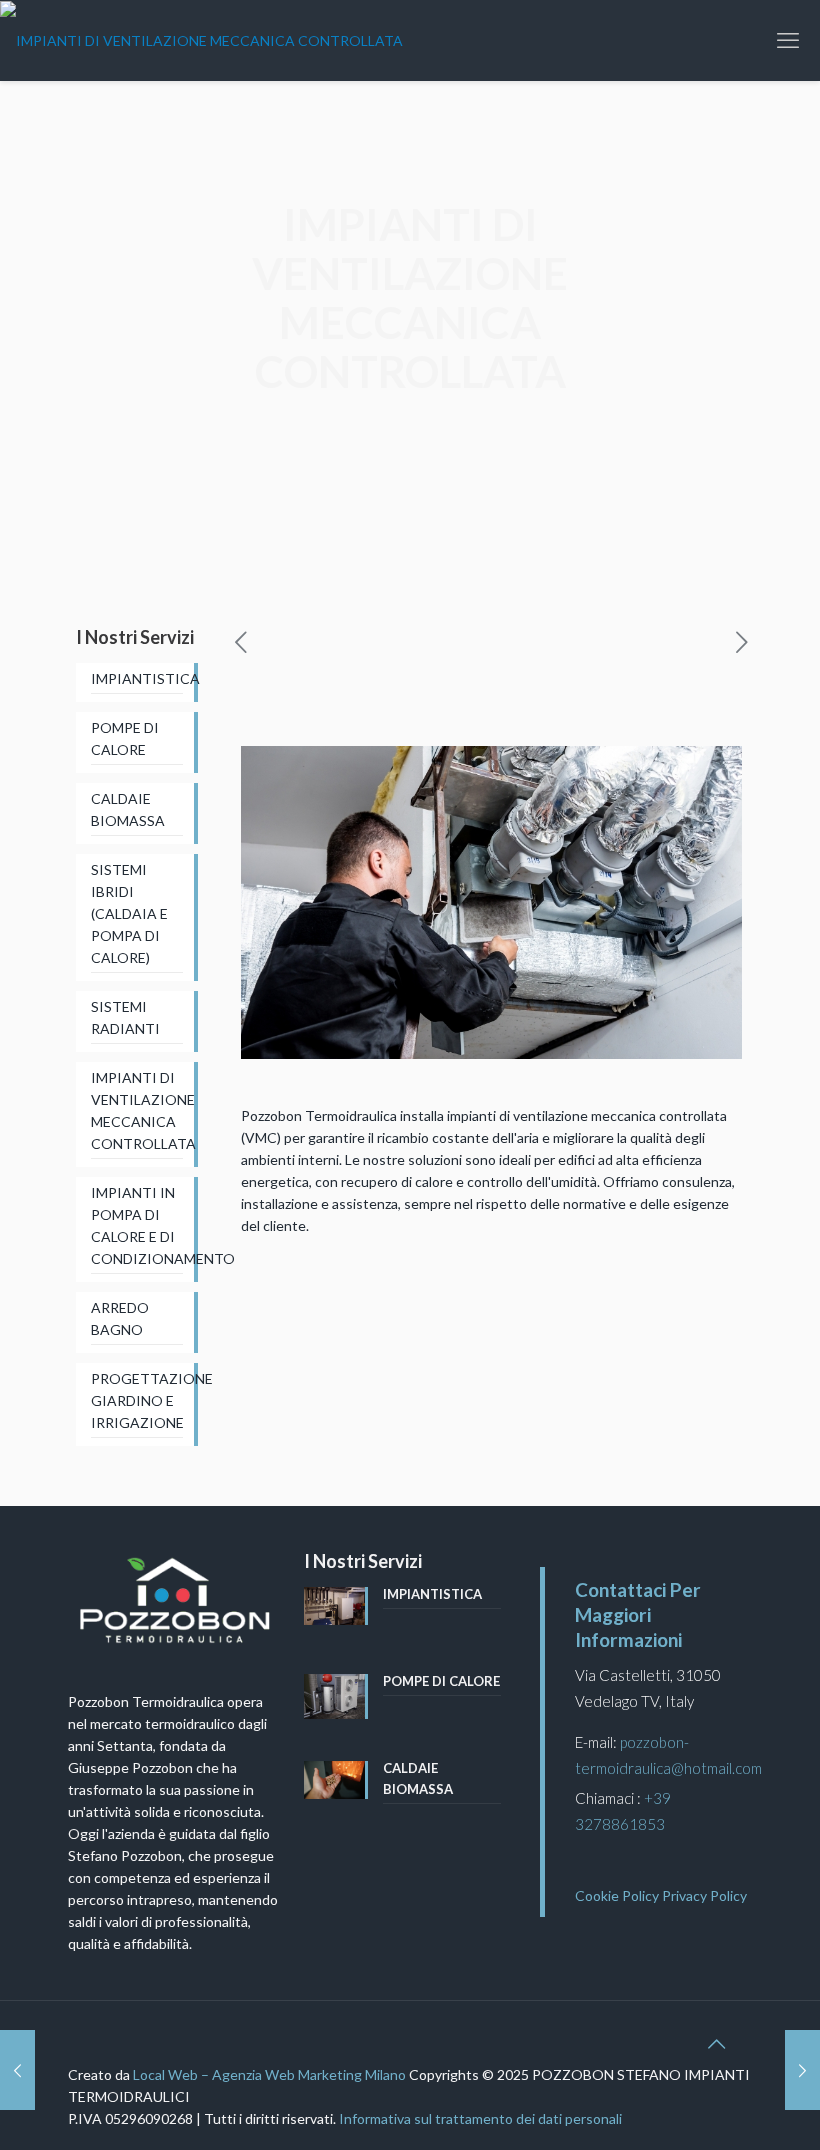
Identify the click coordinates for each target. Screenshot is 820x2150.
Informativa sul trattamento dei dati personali (480, 2118)
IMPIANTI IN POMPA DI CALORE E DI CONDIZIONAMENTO (137, 1225)
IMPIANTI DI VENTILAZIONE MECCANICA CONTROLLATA (137, 1110)
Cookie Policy (617, 1895)
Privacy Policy (704, 1895)
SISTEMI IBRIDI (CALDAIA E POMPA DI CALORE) (129, 913)
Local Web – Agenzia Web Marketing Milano (271, 2074)
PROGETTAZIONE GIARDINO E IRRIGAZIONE (137, 1400)
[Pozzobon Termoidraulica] (201, 40)
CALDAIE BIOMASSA (128, 809)
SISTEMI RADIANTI (125, 1017)
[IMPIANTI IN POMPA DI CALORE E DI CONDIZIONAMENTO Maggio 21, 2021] (17, 2070)
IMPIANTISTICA (137, 678)
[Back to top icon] (716, 2043)
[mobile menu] (788, 40)
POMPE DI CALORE (125, 738)
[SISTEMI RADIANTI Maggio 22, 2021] (802, 2070)
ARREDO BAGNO (120, 1318)
